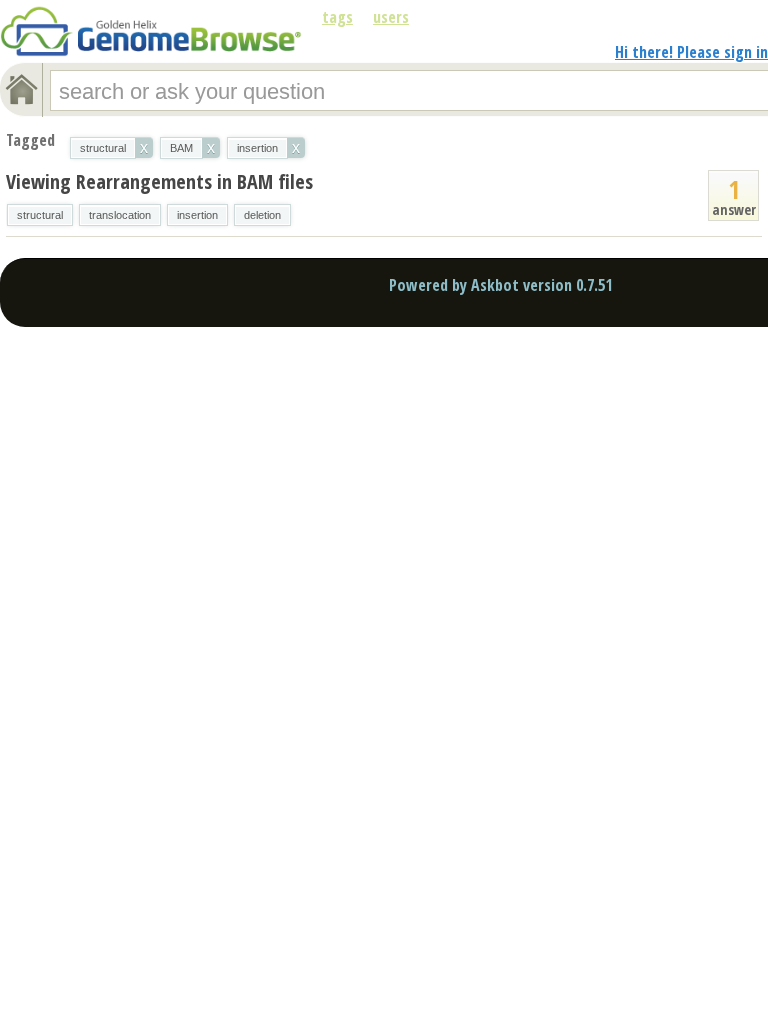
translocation (120, 215)
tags (337, 17)
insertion (197, 215)
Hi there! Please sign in (691, 52)
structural (40, 215)
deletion (262, 215)
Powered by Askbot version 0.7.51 (500, 285)
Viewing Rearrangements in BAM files (159, 181)
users (391, 17)
